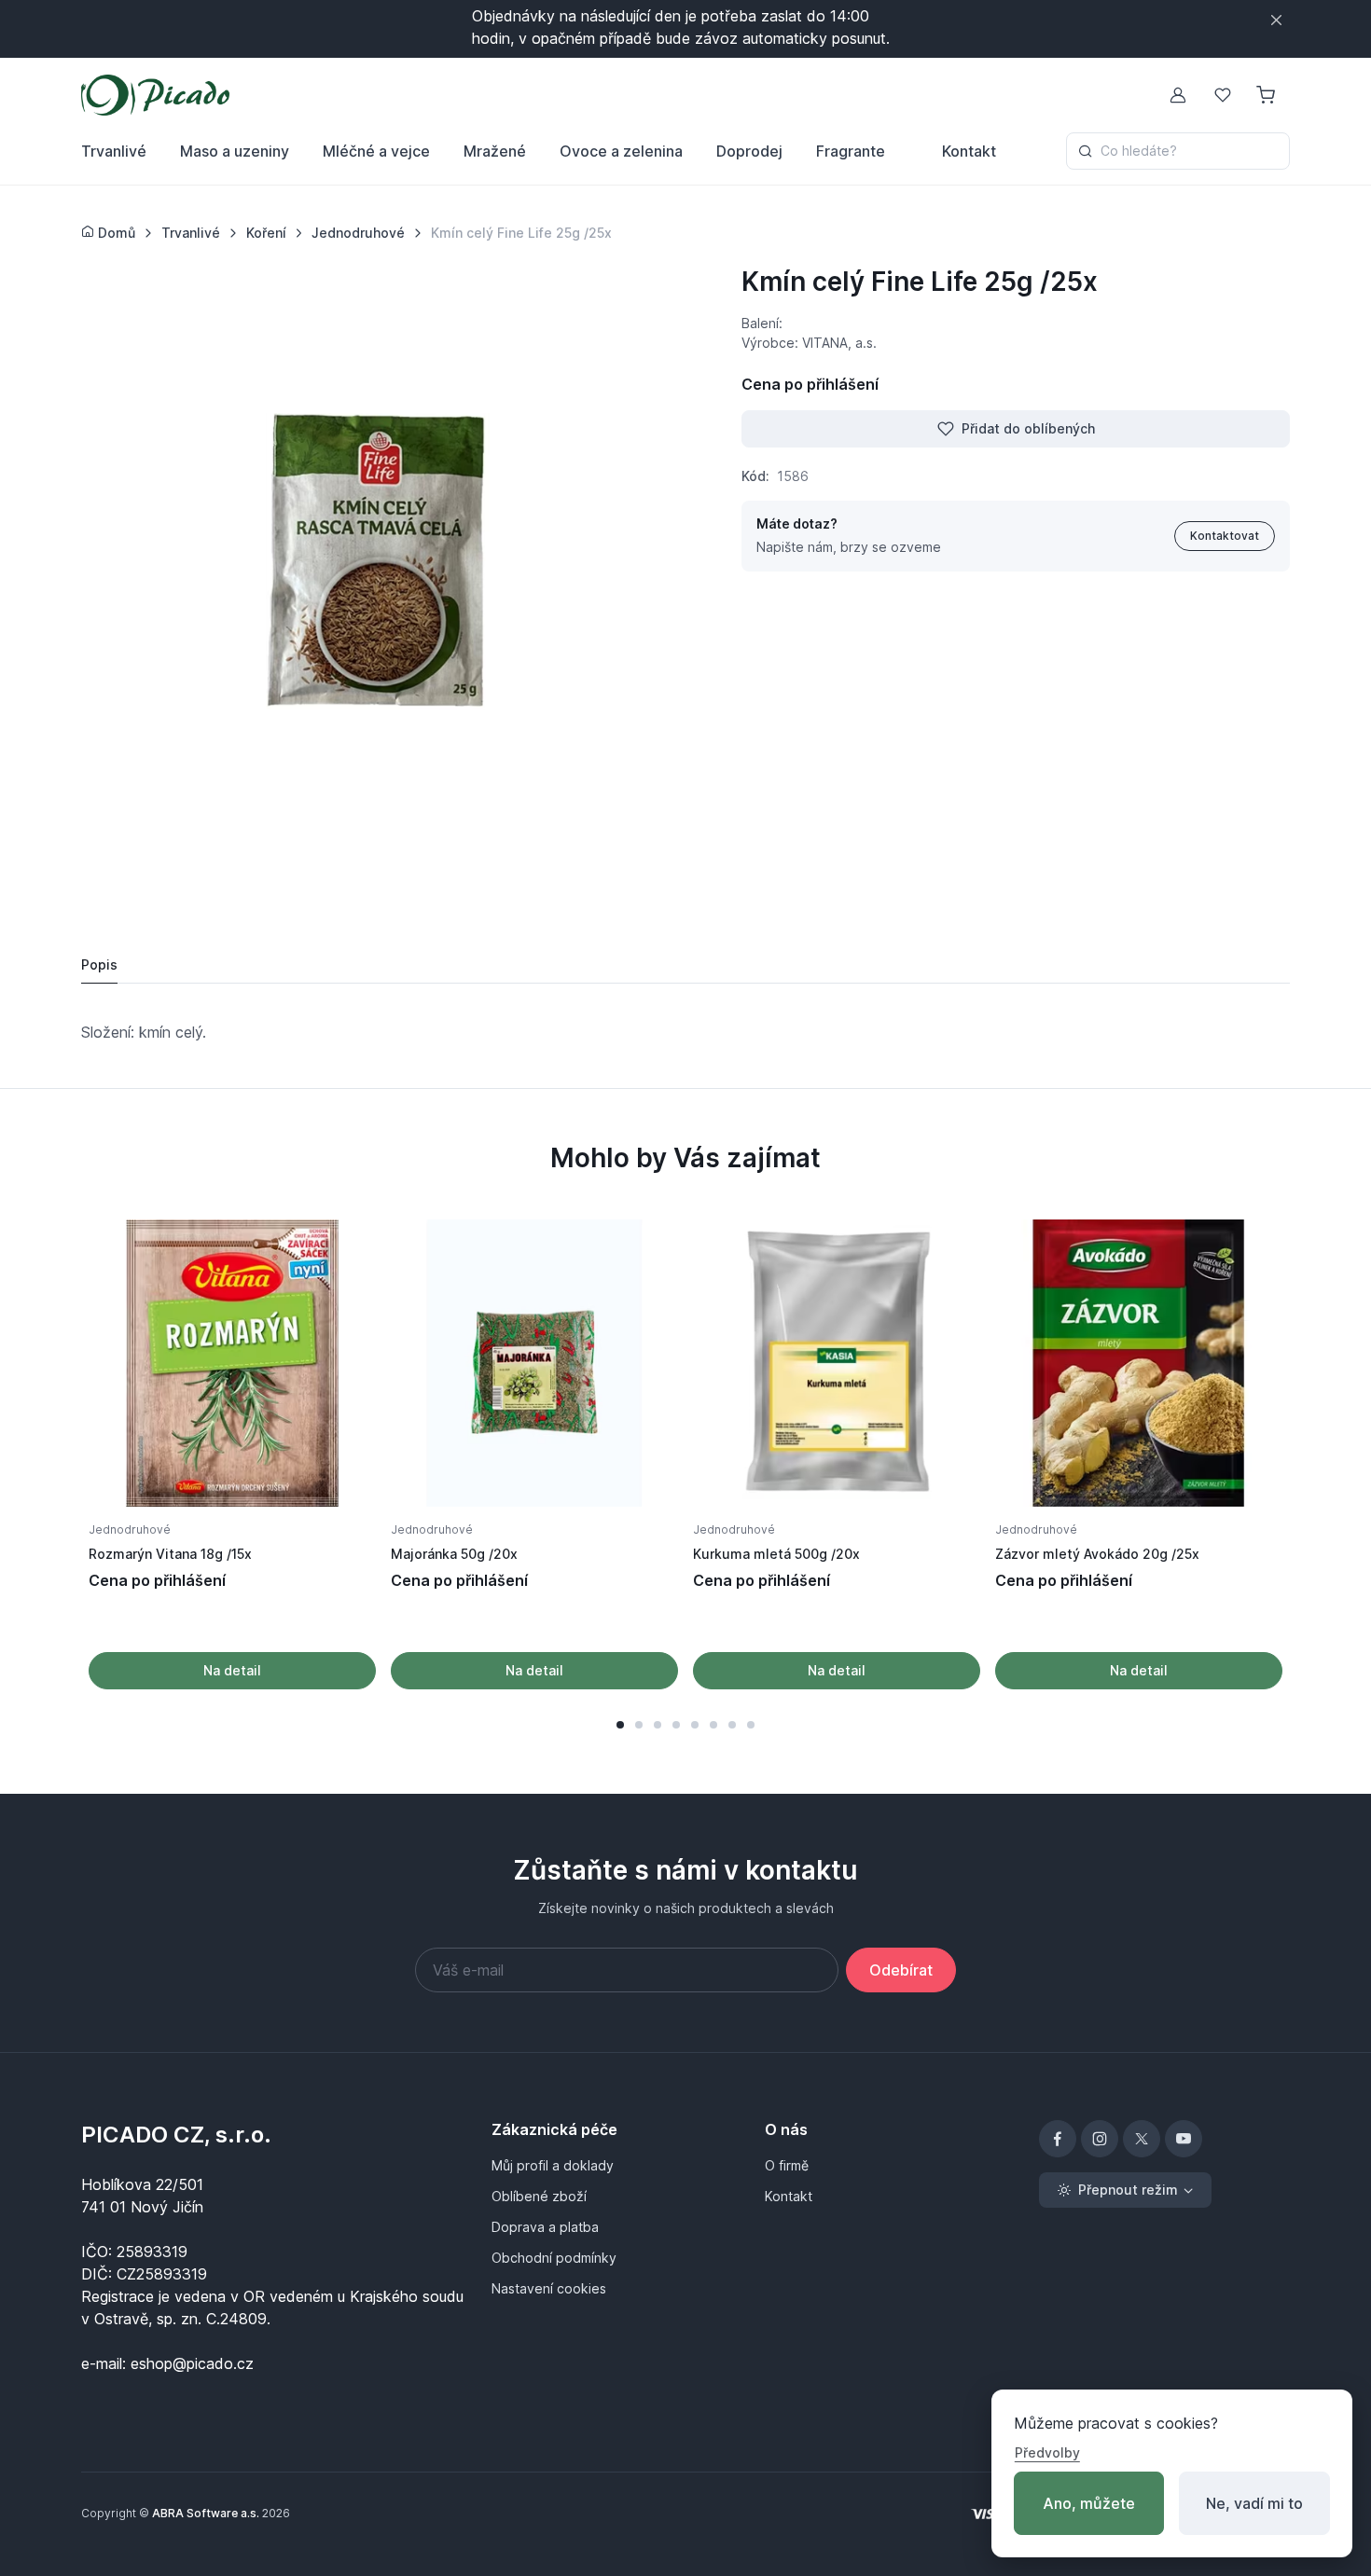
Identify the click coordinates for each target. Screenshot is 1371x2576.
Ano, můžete (1089, 2503)
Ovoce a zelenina (621, 151)
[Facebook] (1058, 2139)
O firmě (787, 2165)
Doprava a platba (545, 2227)
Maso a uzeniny (235, 151)
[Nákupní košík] (1267, 95)
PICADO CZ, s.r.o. (176, 2135)
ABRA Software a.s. (206, 2513)
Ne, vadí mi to (1254, 2503)
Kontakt (969, 151)
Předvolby (1047, 2452)
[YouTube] (1184, 2139)
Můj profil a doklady (553, 2165)
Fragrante (851, 151)
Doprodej (749, 151)
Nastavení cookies (549, 2288)
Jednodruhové (130, 1529)
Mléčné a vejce (376, 151)
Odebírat (901, 1970)
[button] (620, 1725)
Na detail (232, 1670)
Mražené (495, 151)
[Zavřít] (1276, 20)
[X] (1142, 2139)
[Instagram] (1100, 2139)
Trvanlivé (114, 151)
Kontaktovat (1225, 536)
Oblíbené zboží (539, 2196)
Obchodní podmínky (554, 2258)
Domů (115, 233)
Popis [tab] (99, 964)
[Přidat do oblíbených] (342, 1253)
